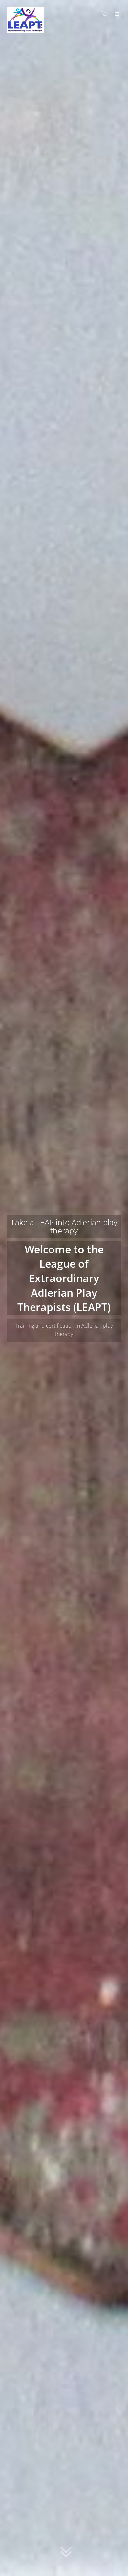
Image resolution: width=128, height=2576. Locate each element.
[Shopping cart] (106, 14)
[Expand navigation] (116, 14)
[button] (66, 2554)
